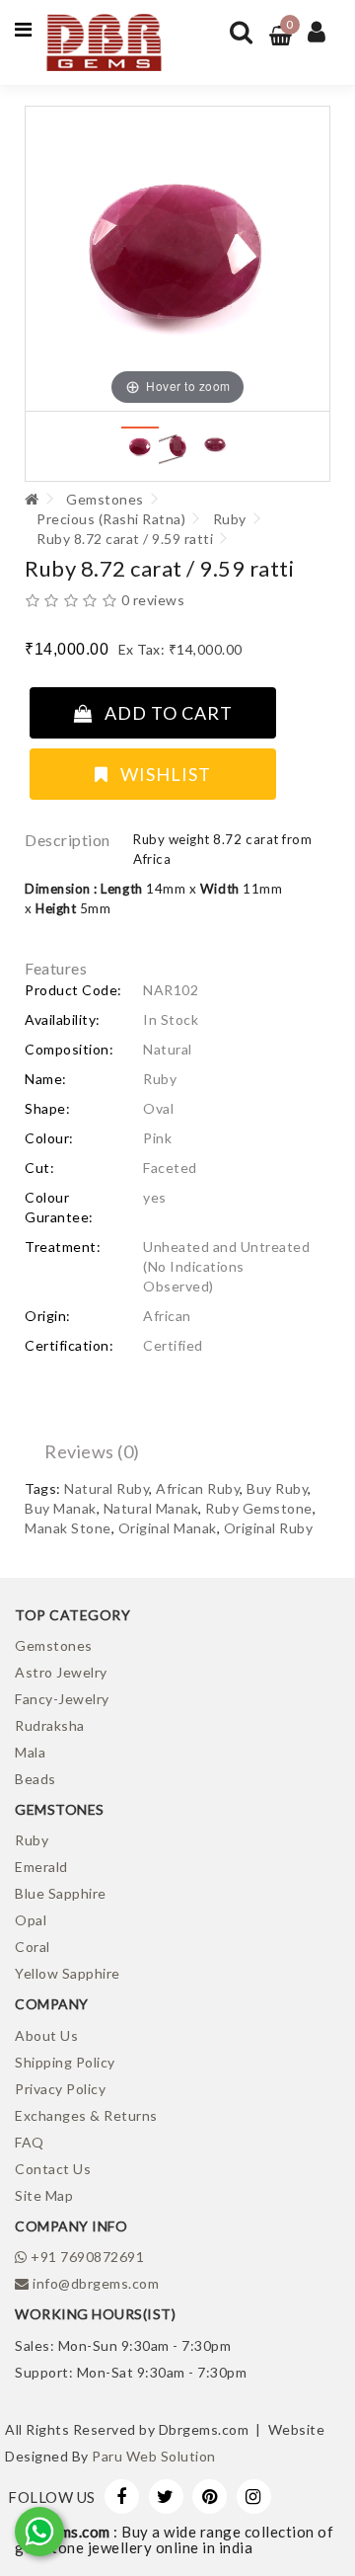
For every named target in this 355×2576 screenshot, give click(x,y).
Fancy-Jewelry (62, 1699)
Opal (31, 1920)
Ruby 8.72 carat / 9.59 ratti (125, 539)
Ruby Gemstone (259, 1508)
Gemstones (105, 499)
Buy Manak (61, 1508)
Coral (33, 1947)
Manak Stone (68, 1528)
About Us (46, 2035)
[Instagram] (254, 2497)
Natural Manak (151, 1508)
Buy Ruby (277, 1488)
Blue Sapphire (61, 1893)
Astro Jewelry (61, 1672)
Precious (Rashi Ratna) (111, 519)
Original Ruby (269, 1528)
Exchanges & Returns (86, 2115)
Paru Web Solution (154, 2456)
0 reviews (153, 600)
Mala (30, 1752)
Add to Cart (163, 713)
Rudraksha (50, 1725)
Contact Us (53, 2169)
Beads (35, 1779)
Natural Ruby (106, 1488)
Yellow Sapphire (68, 1973)
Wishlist (160, 774)
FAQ (30, 2142)
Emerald (41, 1867)
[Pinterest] (210, 2497)
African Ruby (198, 1488)
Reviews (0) (92, 1451)
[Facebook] (122, 2497)
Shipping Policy (65, 2062)
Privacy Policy (60, 2089)
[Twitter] (166, 2497)
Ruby (230, 519)
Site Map (44, 2195)
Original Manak (168, 1528)
